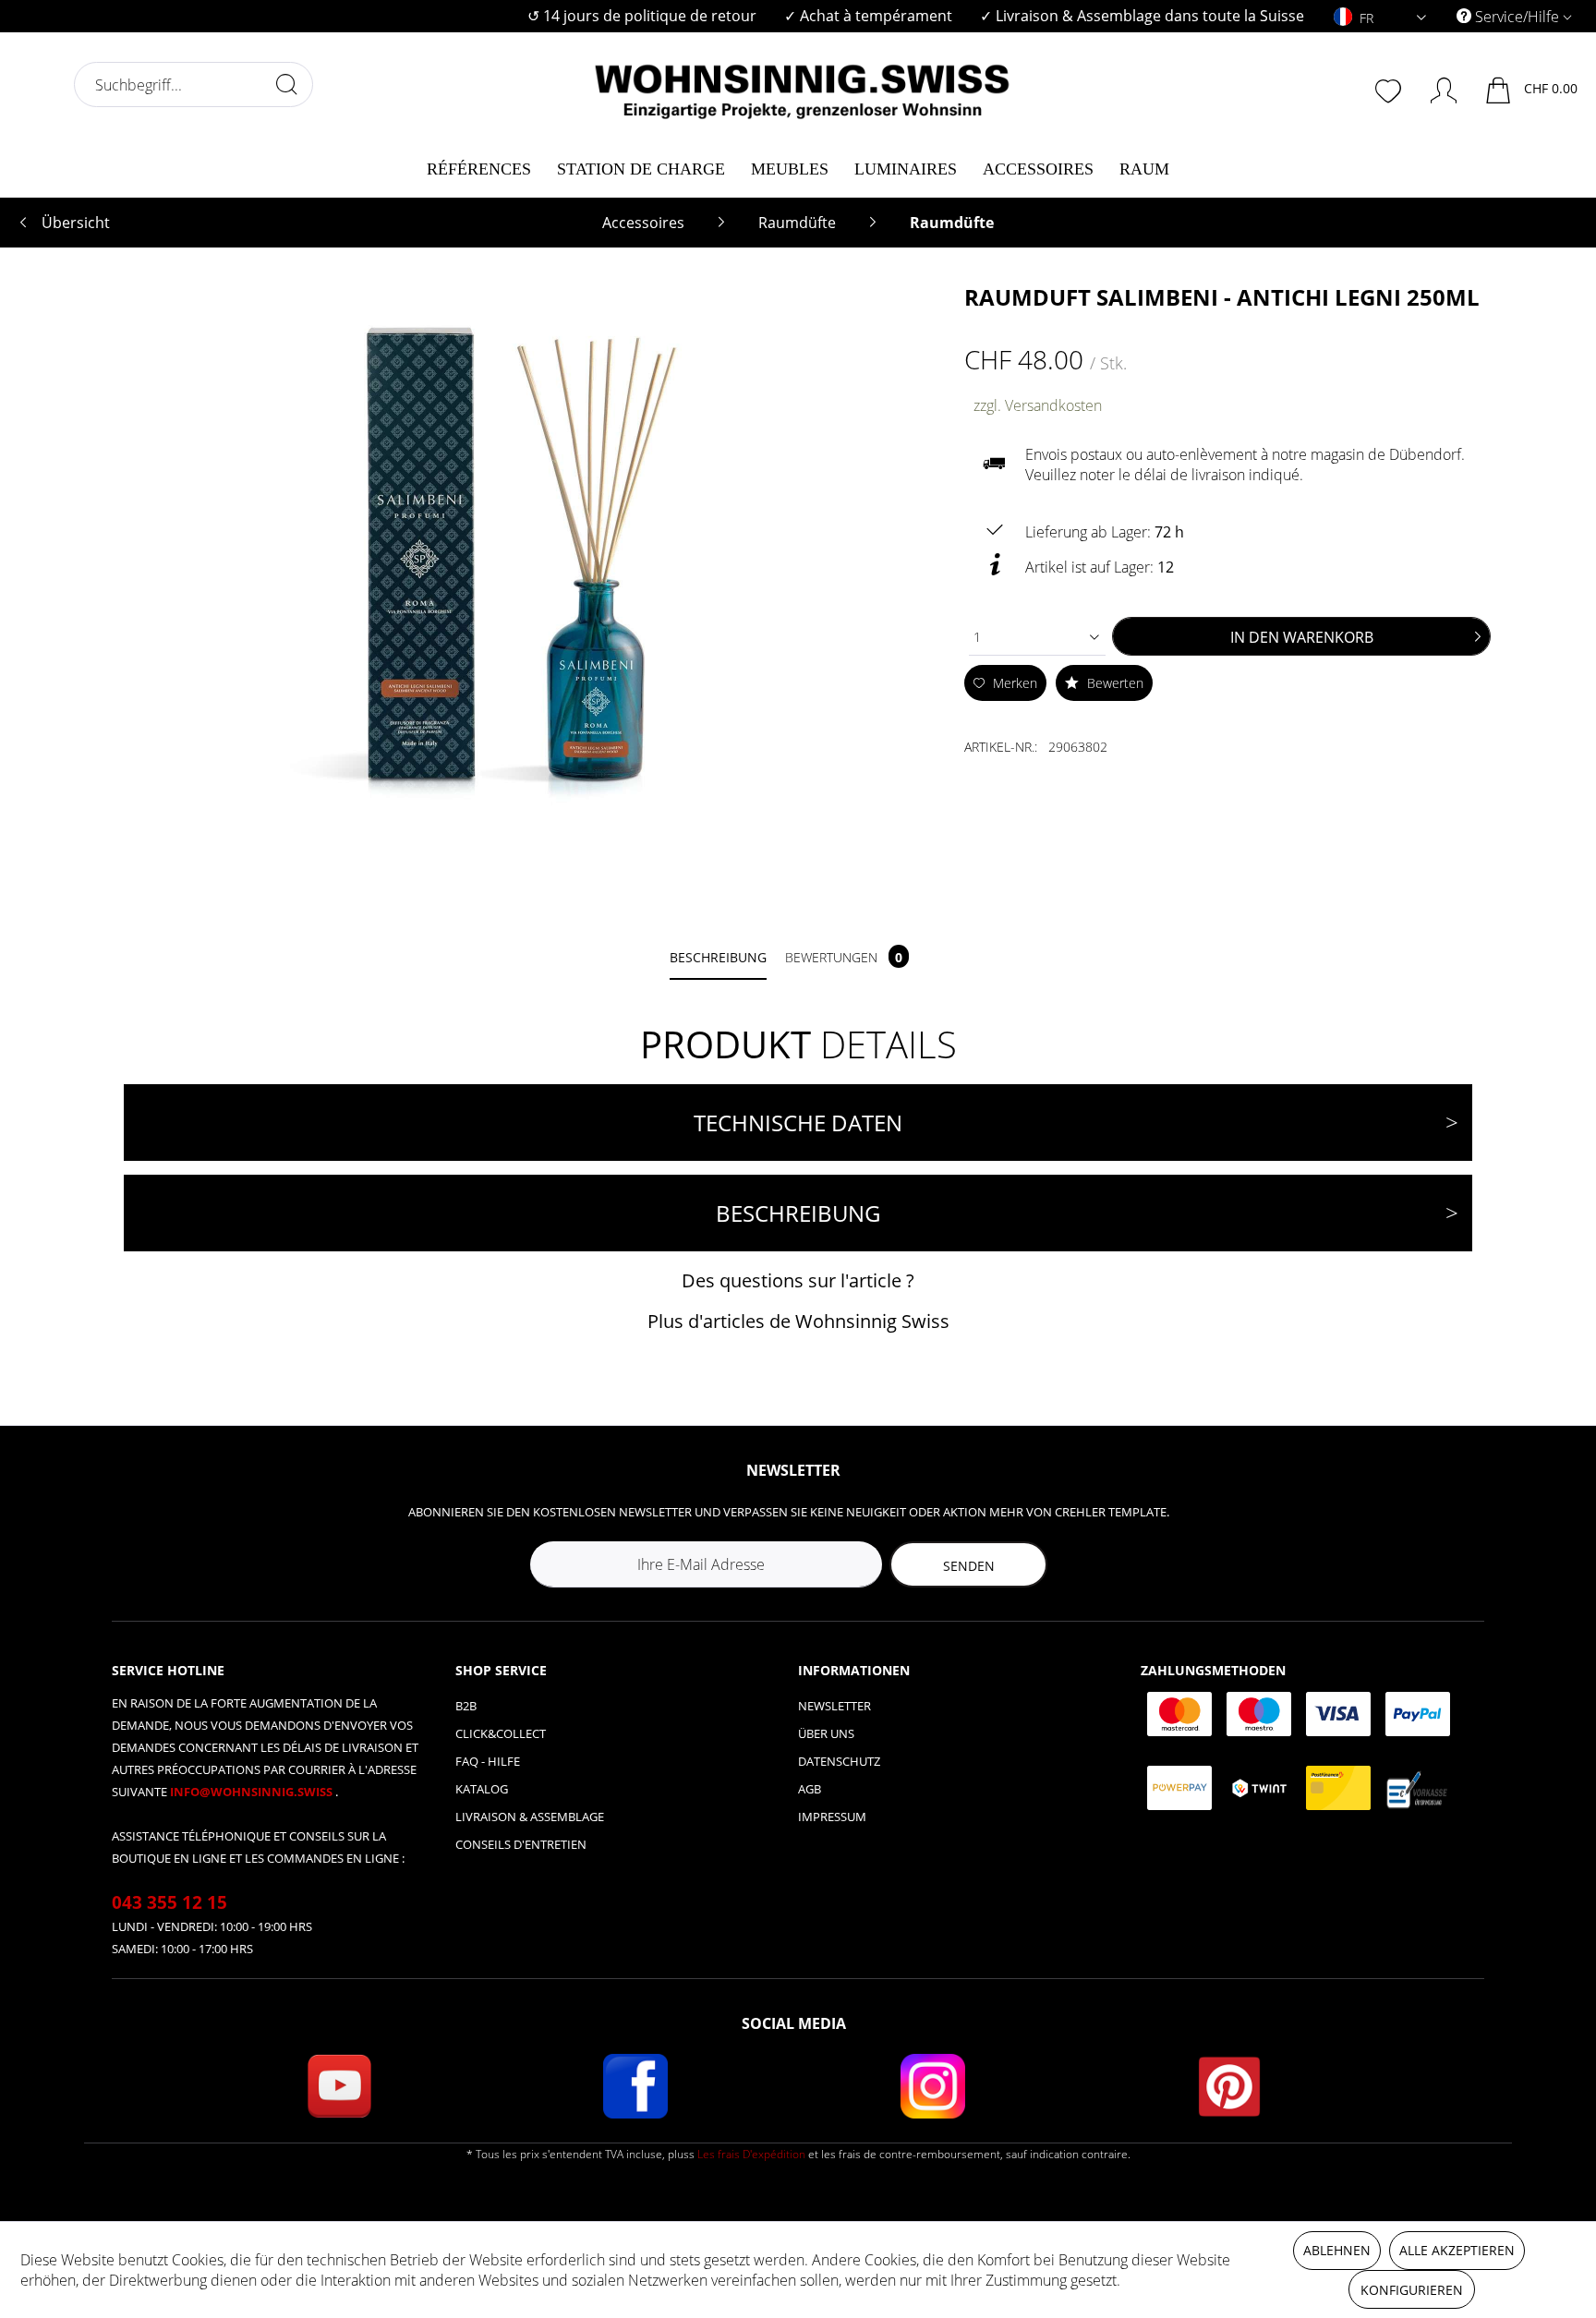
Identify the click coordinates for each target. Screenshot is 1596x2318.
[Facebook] (635, 2086)
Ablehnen (1337, 2250)
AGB (810, 1789)
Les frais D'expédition (751, 2154)
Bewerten (1113, 683)
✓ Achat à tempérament (868, 16)
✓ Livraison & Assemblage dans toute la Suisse (1142, 16)
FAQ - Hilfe (488, 1761)
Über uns (826, 1733)
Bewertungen (844, 957)
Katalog (482, 1789)
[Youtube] (339, 2086)
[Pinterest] (1229, 2086)
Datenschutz (839, 1761)
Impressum (832, 1817)
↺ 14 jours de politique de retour (642, 16)
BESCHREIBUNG (798, 1213)
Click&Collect (501, 1733)
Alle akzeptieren (1457, 2250)
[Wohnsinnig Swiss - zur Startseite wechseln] (803, 85)
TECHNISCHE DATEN (798, 1123)
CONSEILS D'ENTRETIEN (521, 1844)
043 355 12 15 (169, 1902)
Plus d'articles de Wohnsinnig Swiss (798, 1321)
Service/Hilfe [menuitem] (1517, 17)
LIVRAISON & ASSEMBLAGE (530, 1817)
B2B (466, 1706)
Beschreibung (718, 957)
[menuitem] (642, 16)
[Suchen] (286, 84)
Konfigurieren (1412, 2290)
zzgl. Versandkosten (1038, 405)
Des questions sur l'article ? (798, 1280)
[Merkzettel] (1390, 89)
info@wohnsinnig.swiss (253, 1792)
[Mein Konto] (1435, 87)
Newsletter (834, 1706)
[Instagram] (933, 2086)
